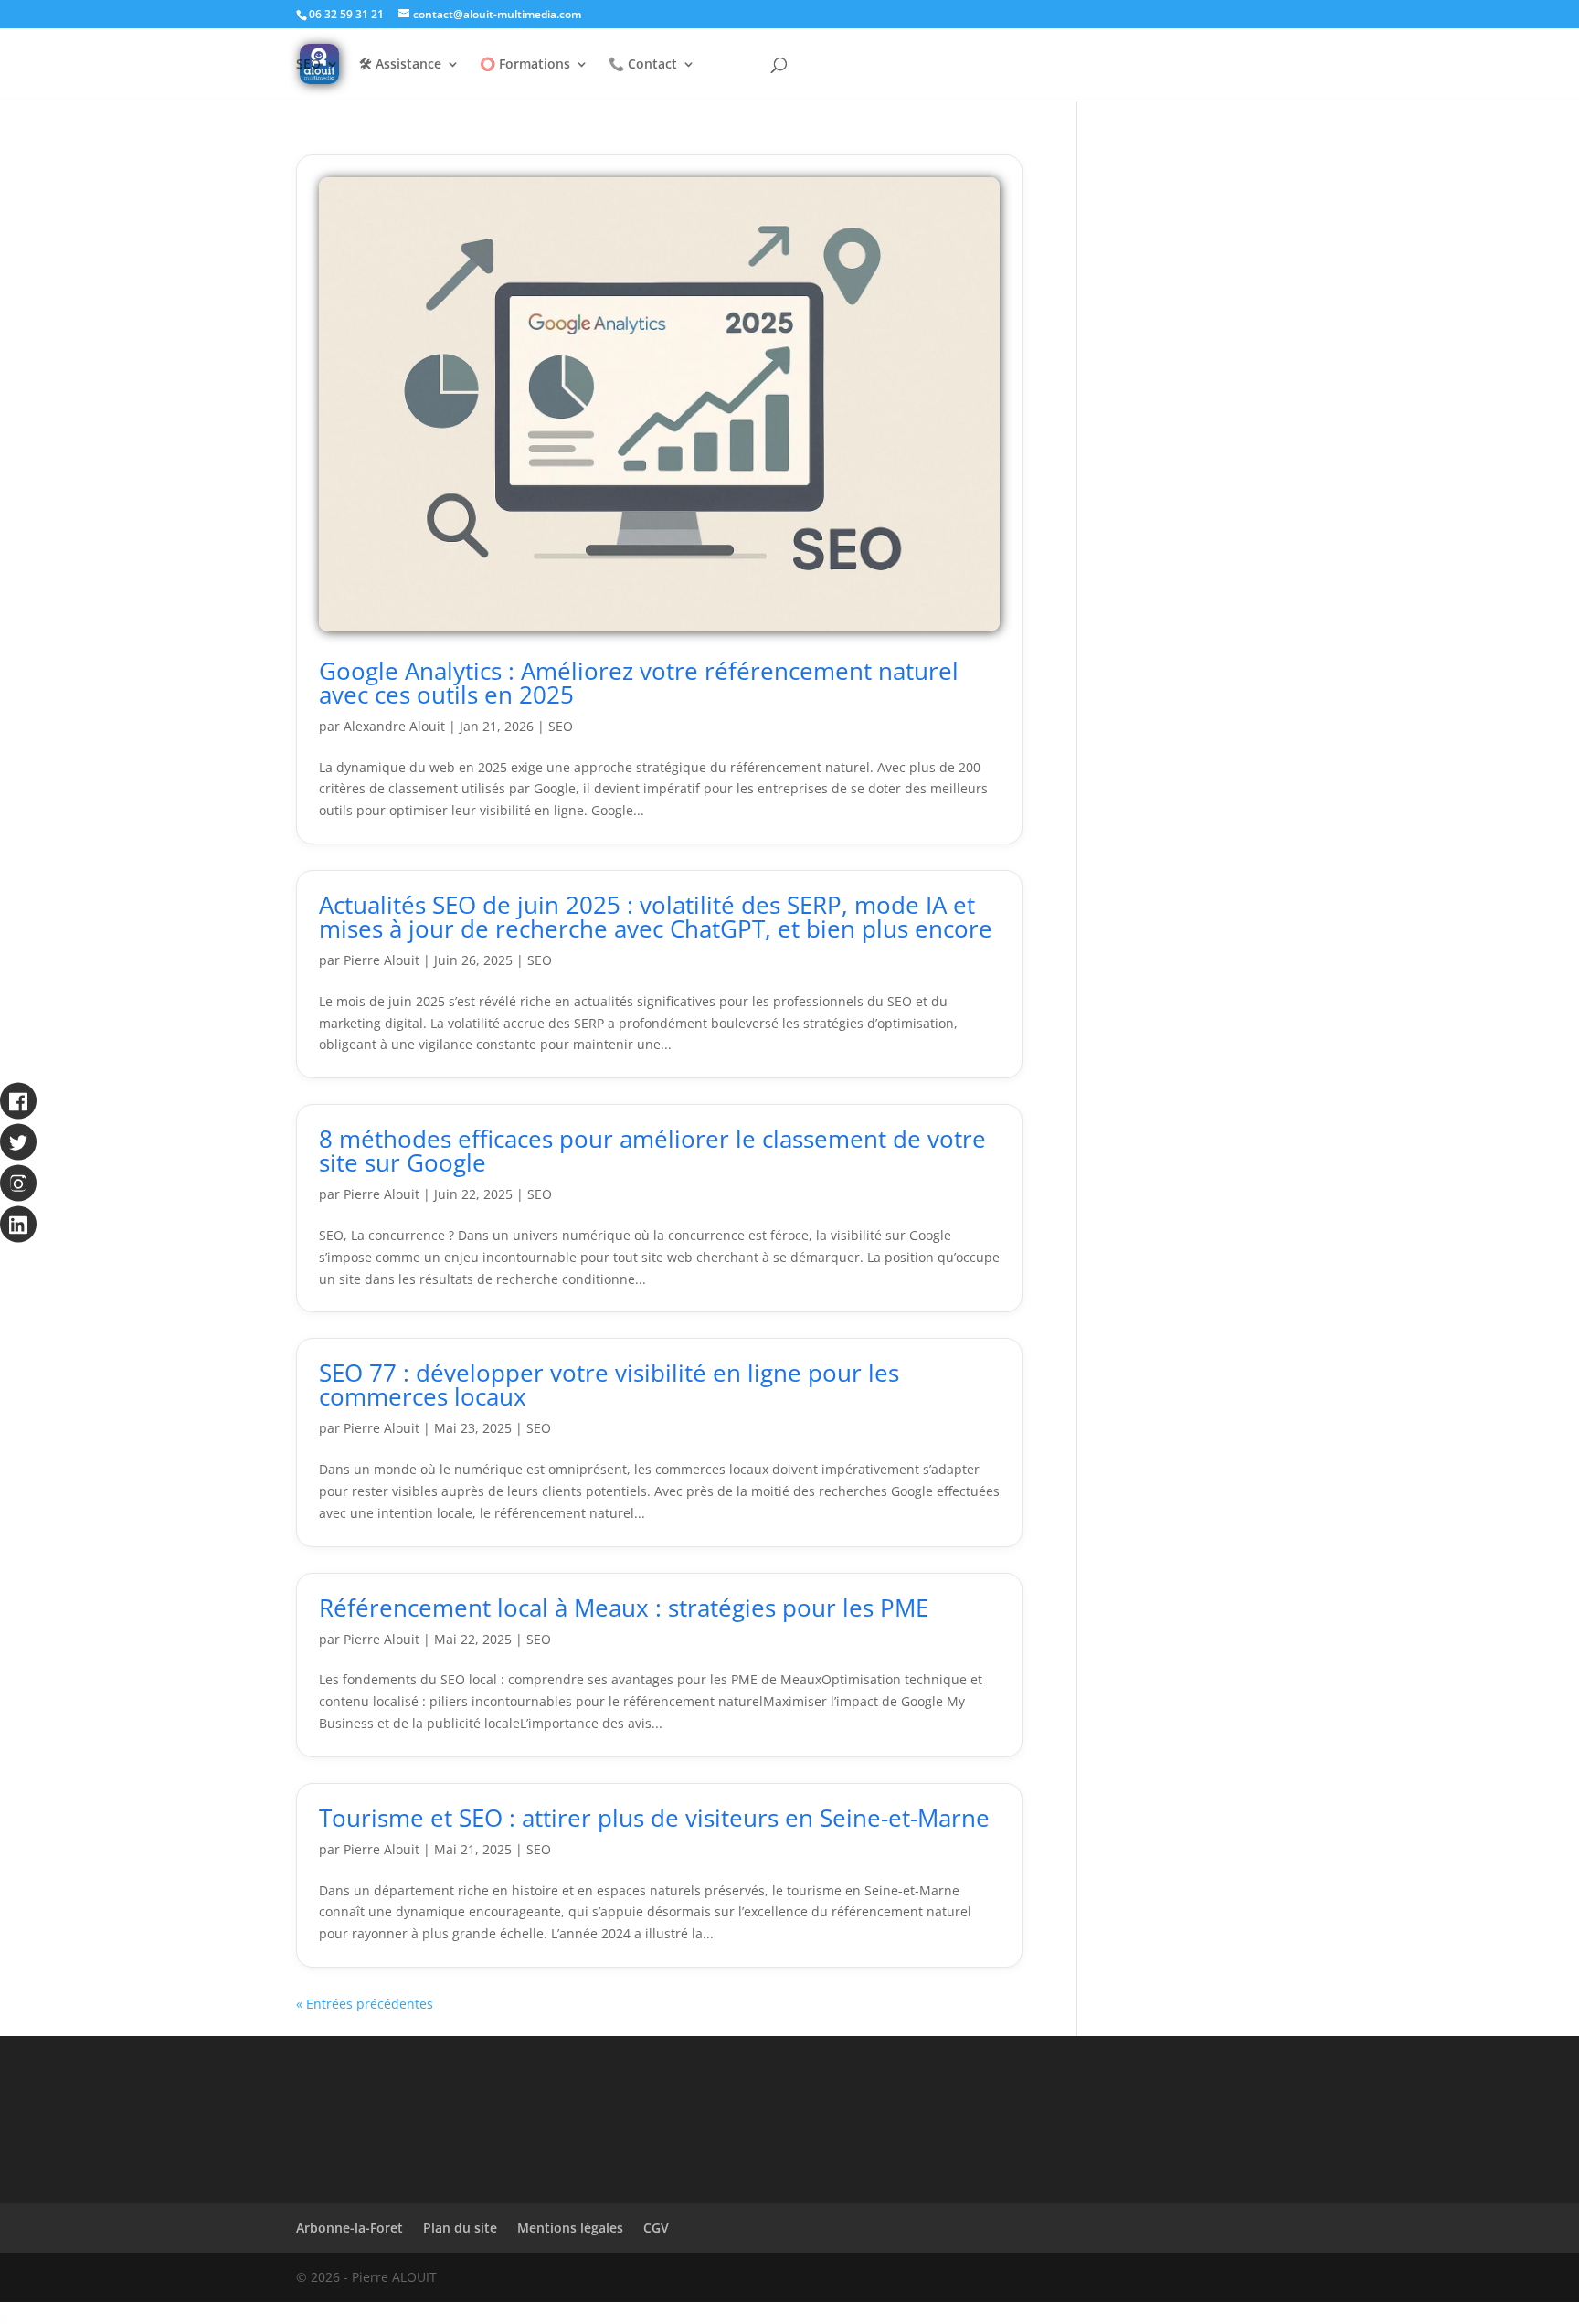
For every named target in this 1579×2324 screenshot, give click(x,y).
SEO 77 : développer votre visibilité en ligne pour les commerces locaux (609, 1385)
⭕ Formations (525, 65)
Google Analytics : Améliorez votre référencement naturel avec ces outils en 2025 (639, 683)
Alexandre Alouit (394, 726)
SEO (308, 65)
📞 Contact (643, 65)
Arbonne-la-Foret (350, 2228)
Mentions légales (570, 2228)
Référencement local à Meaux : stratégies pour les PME (624, 1608)
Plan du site (460, 2228)
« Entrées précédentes (365, 2004)
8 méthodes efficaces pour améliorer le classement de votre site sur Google (652, 1151)
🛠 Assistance (400, 65)
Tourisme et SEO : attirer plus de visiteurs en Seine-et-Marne (654, 1818)
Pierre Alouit (382, 960)
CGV (656, 2228)
